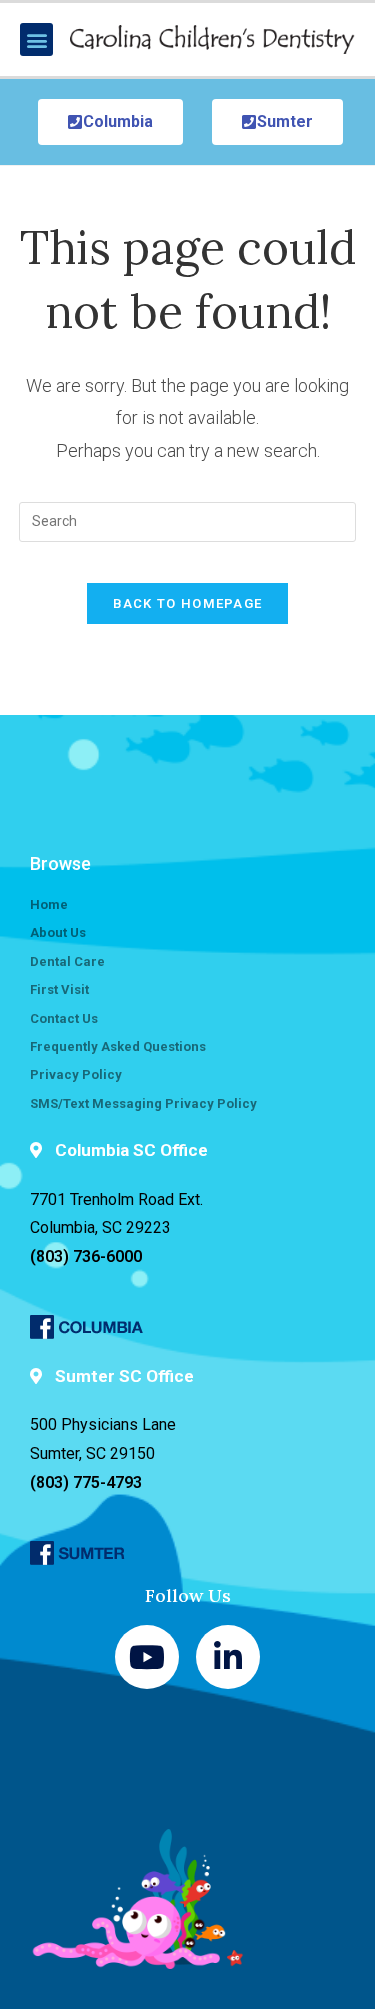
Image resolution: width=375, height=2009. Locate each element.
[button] (36, 39)
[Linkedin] (228, 1657)
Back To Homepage (188, 603)
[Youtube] (147, 1657)
